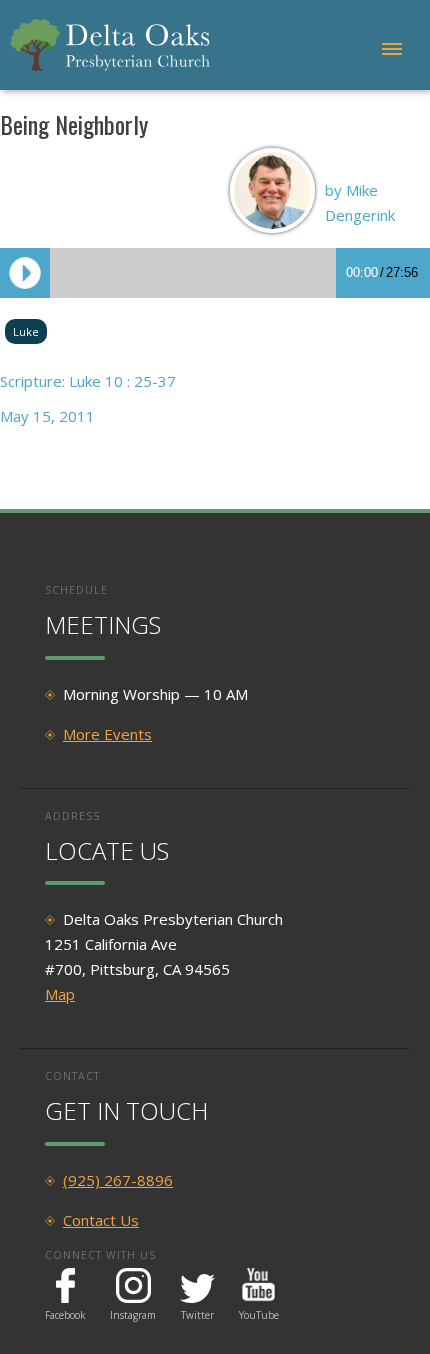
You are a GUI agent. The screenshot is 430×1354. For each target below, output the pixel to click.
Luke (26, 331)
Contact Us (101, 1220)
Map (60, 994)
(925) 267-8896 (118, 1180)
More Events (107, 734)
